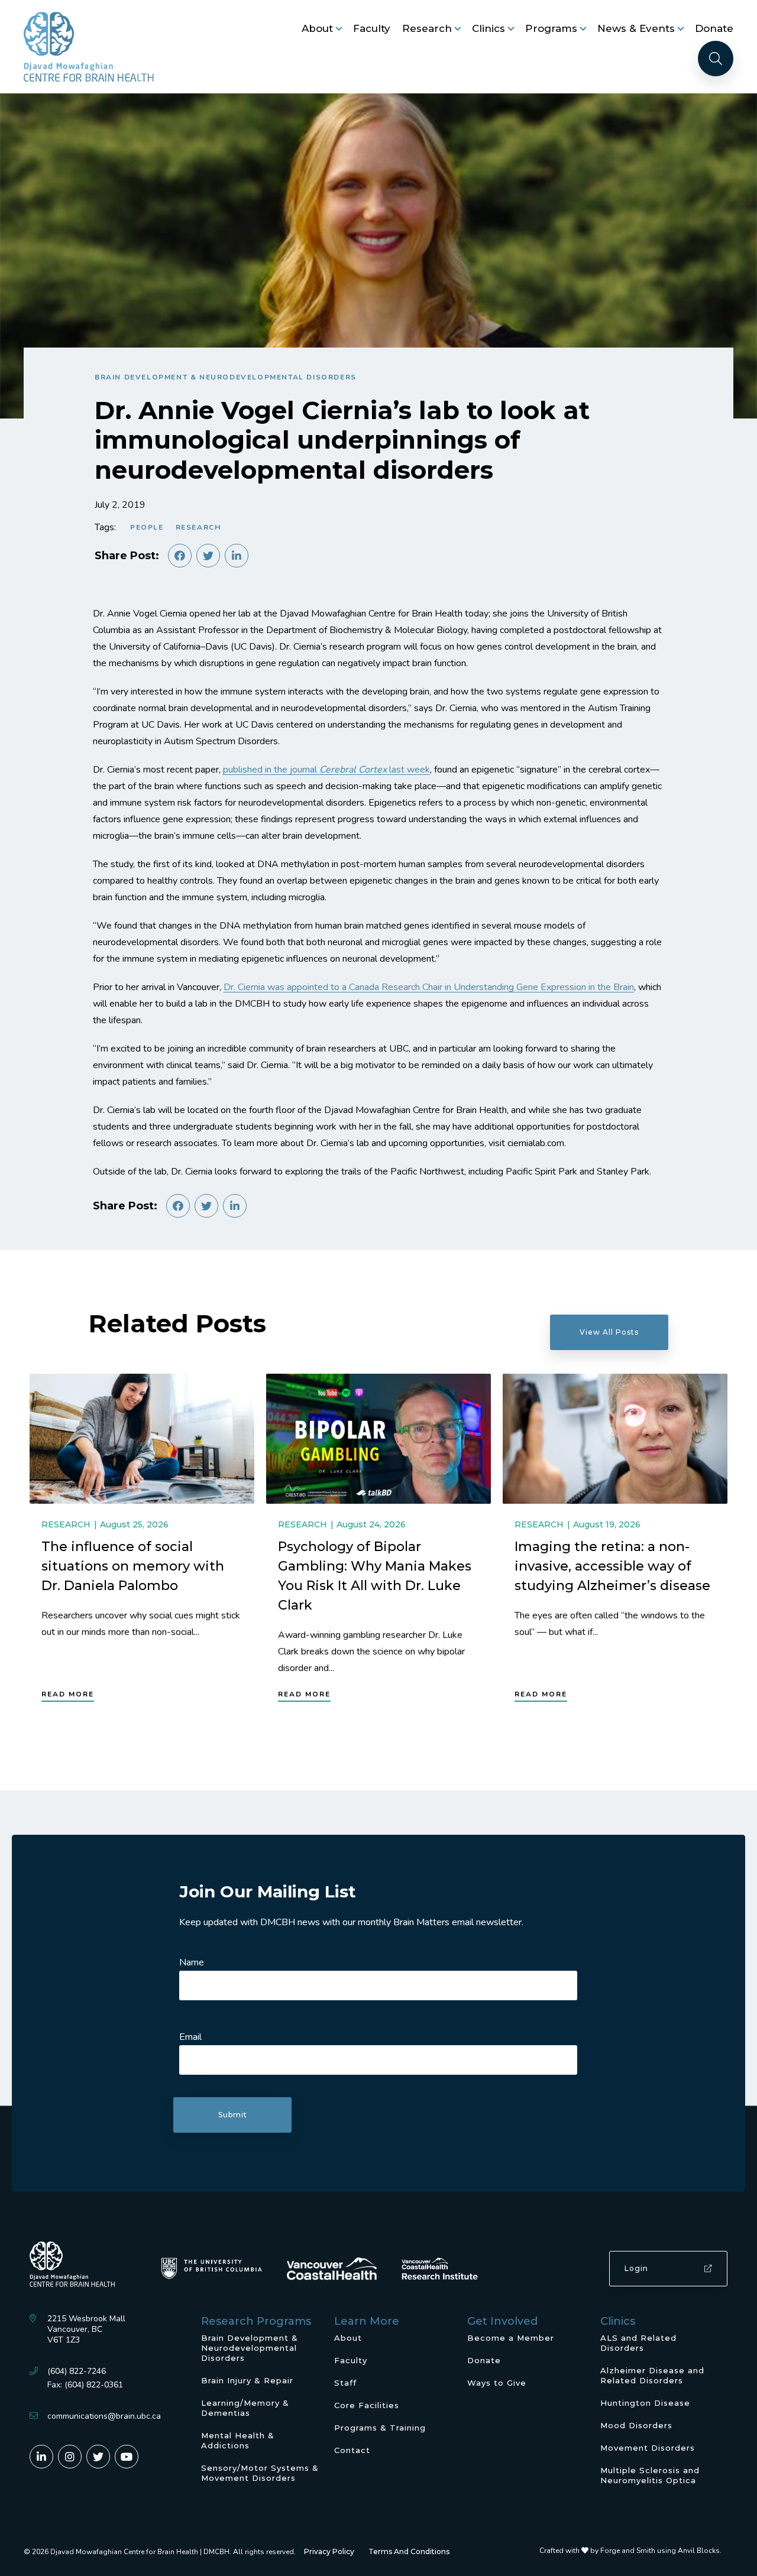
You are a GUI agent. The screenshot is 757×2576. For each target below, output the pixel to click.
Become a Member (511, 2338)
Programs (551, 28)
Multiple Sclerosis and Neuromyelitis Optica (650, 2475)
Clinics (489, 28)
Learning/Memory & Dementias (245, 2408)
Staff (345, 2383)
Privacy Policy (329, 2551)
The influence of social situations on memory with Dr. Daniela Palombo (133, 1566)
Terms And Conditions (409, 2551)
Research (427, 28)
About (317, 28)
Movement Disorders (648, 2448)
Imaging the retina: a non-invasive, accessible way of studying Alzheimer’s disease (612, 1566)
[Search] (716, 59)
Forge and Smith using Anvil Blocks (660, 2551)
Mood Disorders (636, 2425)
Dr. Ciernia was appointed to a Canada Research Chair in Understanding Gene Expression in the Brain (429, 987)
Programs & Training (380, 2428)
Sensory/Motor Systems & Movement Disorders (260, 2473)
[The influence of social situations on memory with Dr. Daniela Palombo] (142, 1439)
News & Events (636, 28)
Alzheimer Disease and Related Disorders (652, 2375)
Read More (68, 1694)
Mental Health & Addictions (238, 2440)
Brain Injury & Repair (247, 2380)
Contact (352, 2450)
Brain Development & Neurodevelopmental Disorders (226, 377)
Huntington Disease (645, 2403)
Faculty (372, 28)
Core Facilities (367, 2405)
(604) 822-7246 (77, 2371)
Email (190, 2037)
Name (192, 1962)
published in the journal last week (326, 770)
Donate (714, 28)
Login (636, 2268)
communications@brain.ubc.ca (104, 2416)
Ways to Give (497, 2383)
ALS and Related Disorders (638, 2343)
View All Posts (609, 1332)
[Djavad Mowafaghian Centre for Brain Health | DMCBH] (89, 47)
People (147, 527)
